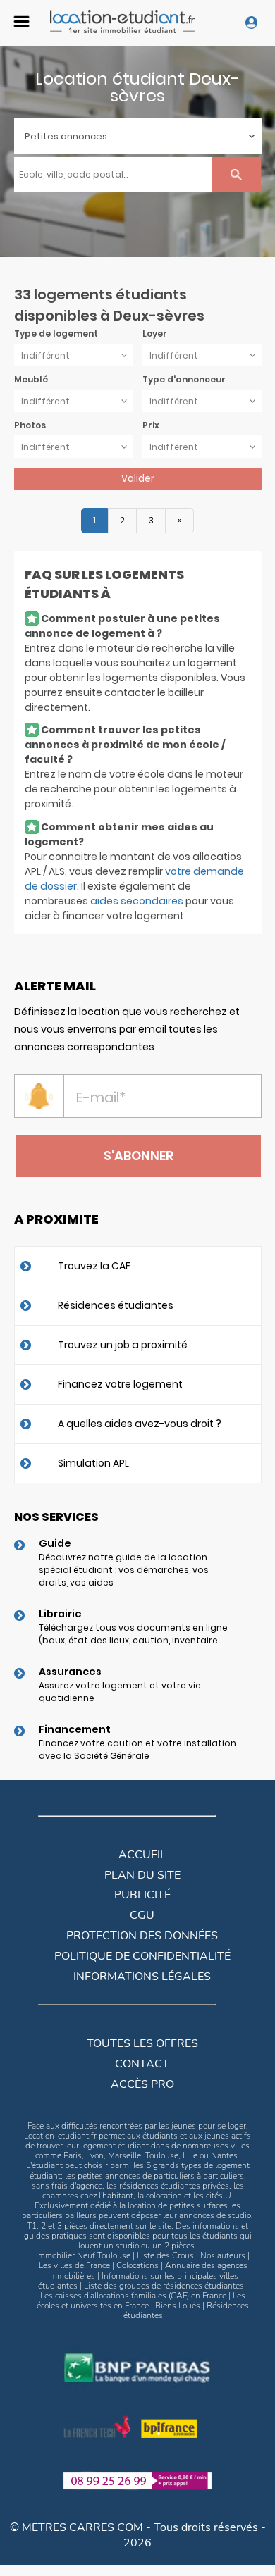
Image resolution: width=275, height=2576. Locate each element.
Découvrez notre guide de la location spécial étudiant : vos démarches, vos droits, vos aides (124, 1570)
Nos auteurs (223, 2255)
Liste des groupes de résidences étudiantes (164, 2286)
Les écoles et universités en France (141, 2301)
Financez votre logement (120, 1384)
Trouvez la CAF (94, 1266)
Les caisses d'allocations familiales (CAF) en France (133, 2296)
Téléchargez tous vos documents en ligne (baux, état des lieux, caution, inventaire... (133, 1634)
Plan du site (142, 1875)
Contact (142, 2064)
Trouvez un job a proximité (123, 1345)
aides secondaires (137, 901)
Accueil (142, 1855)
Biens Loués (178, 2306)
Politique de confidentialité (142, 1956)
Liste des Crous (165, 2255)
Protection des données (142, 1936)
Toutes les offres (142, 2043)
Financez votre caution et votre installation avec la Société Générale (137, 1749)
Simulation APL (93, 1463)
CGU (142, 1915)
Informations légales (142, 1977)
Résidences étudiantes (116, 1305)
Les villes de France (74, 2265)
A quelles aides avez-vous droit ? (140, 1424)
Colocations (137, 2265)
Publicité (142, 1895)
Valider (138, 479)
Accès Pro (142, 2084)
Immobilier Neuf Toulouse (83, 2255)
